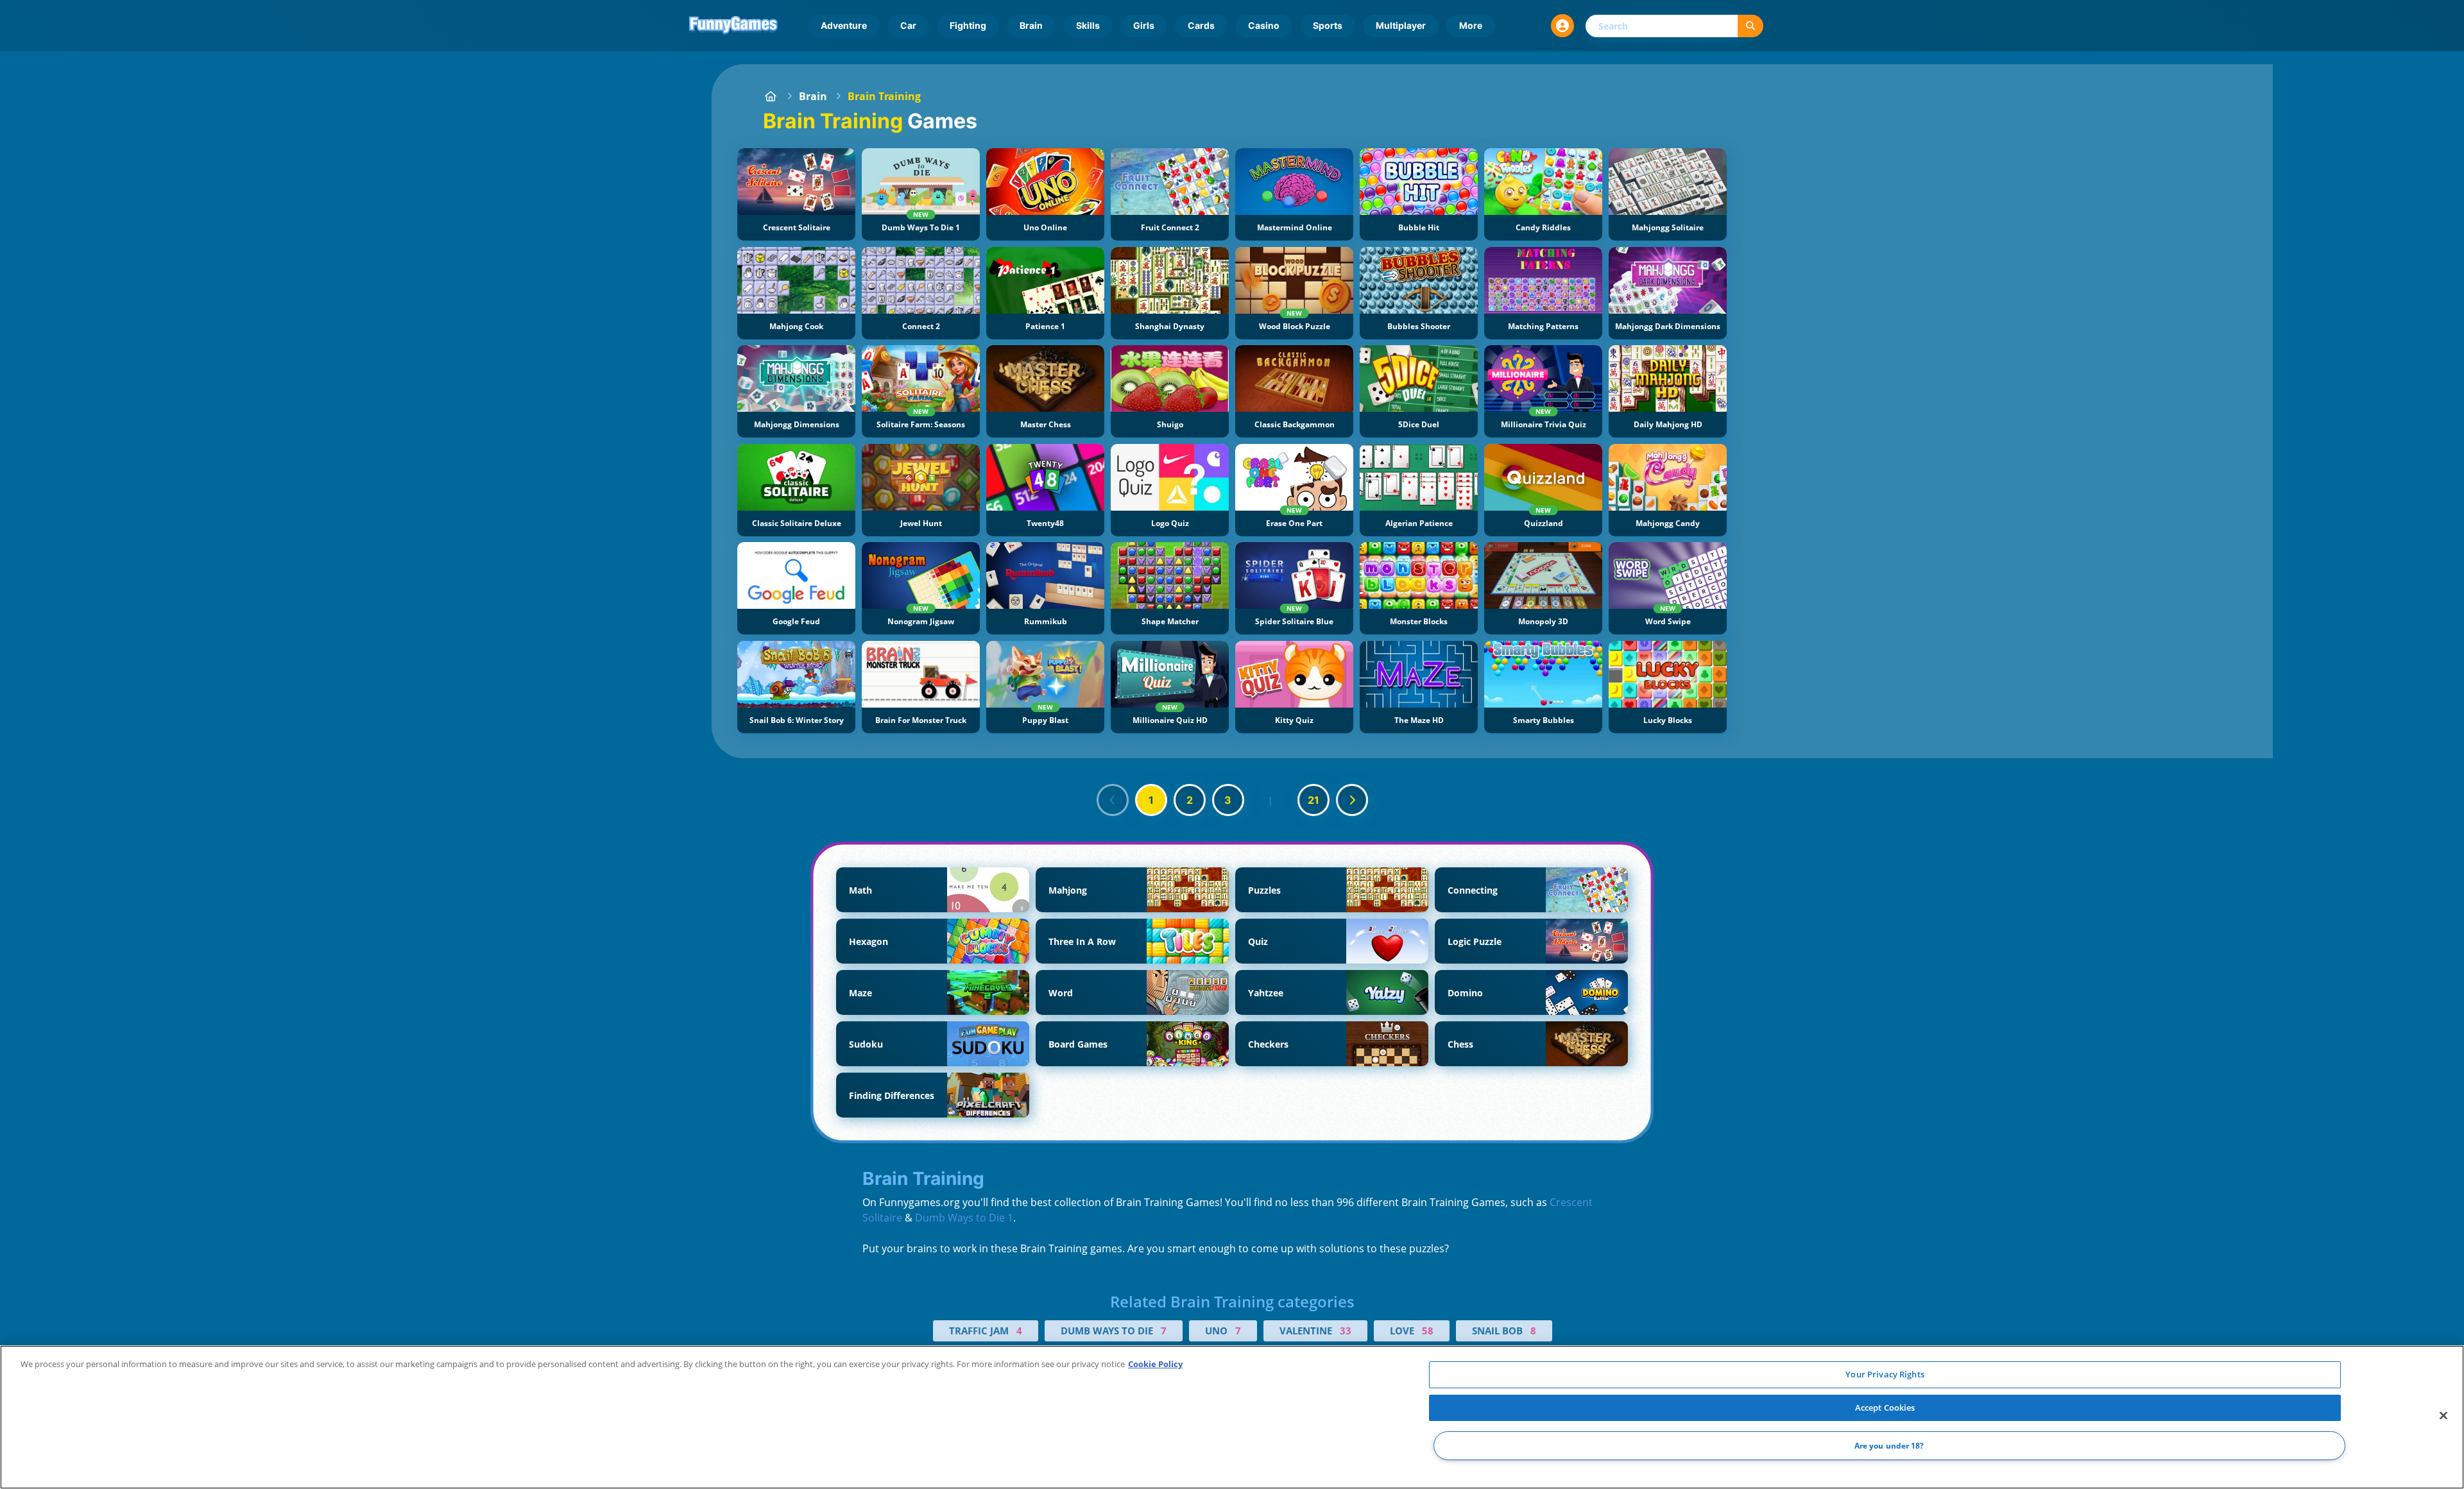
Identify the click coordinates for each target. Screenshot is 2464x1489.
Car (908, 25)
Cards (1201, 25)
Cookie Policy (1155, 1364)
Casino (1264, 25)
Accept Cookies (1885, 1408)
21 (1313, 800)
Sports (1328, 25)
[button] (1562, 26)
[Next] (1352, 800)
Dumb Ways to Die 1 (964, 1218)
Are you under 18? (1889, 1446)
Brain (1031, 25)
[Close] (2443, 1416)
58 (1428, 1331)
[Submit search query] (1750, 26)
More (1471, 25)
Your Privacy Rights (1885, 1374)
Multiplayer (1401, 25)
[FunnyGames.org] (771, 96)
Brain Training (884, 96)
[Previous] (1113, 800)
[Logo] (733, 26)
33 (1346, 1331)
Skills (1088, 25)
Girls (1144, 25)
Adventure (844, 25)
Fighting (968, 25)
